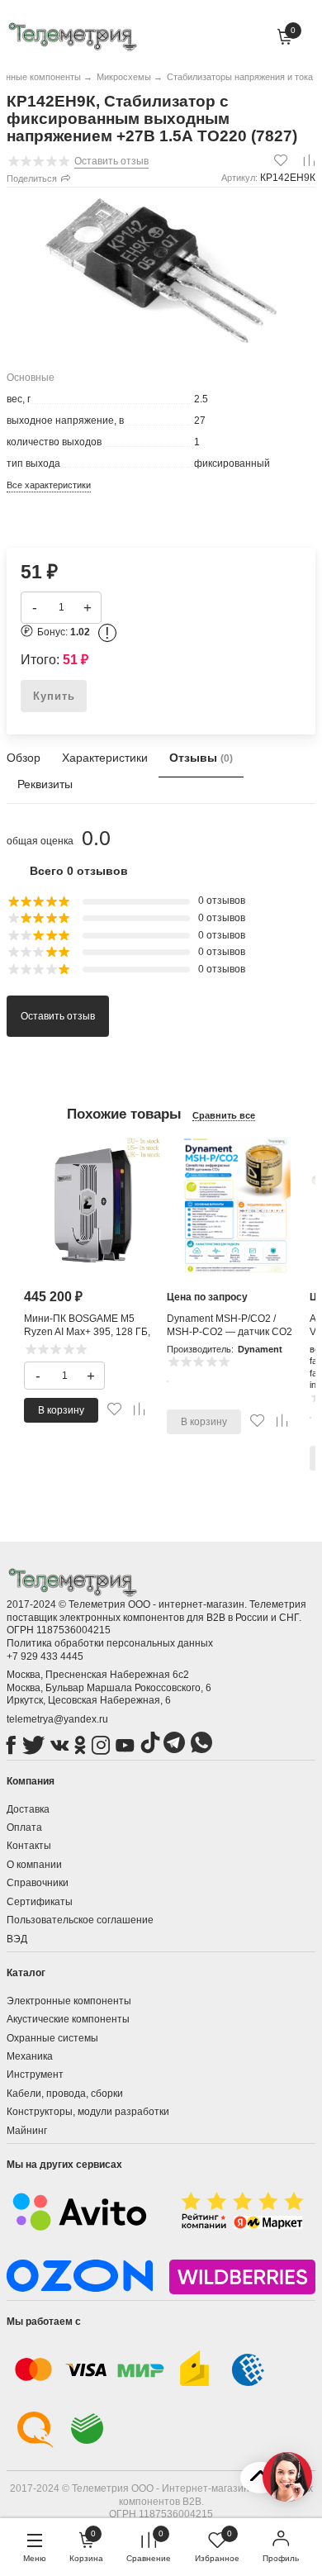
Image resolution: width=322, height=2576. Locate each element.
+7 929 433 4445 (45, 1656)
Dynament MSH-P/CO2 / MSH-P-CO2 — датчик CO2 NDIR (230, 1331)
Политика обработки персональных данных (110, 1643)
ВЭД (17, 1939)
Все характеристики (49, 485)
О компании (34, 1865)
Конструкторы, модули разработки (88, 2112)
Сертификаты (40, 1902)
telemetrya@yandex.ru (57, 1719)
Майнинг (27, 2131)
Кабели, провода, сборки (65, 2094)
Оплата (24, 1827)
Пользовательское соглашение (80, 1920)
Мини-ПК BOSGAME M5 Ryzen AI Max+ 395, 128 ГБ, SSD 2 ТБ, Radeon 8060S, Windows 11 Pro (87, 1338)
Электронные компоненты (69, 2001)
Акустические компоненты (68, 2019)
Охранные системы (52, 2038)
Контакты (29, 1846)
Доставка (28, 1809)
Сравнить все (224, 1115)
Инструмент (35, 2075)
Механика (30, 2056)
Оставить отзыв (58, 1016)
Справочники (38, 1883)
